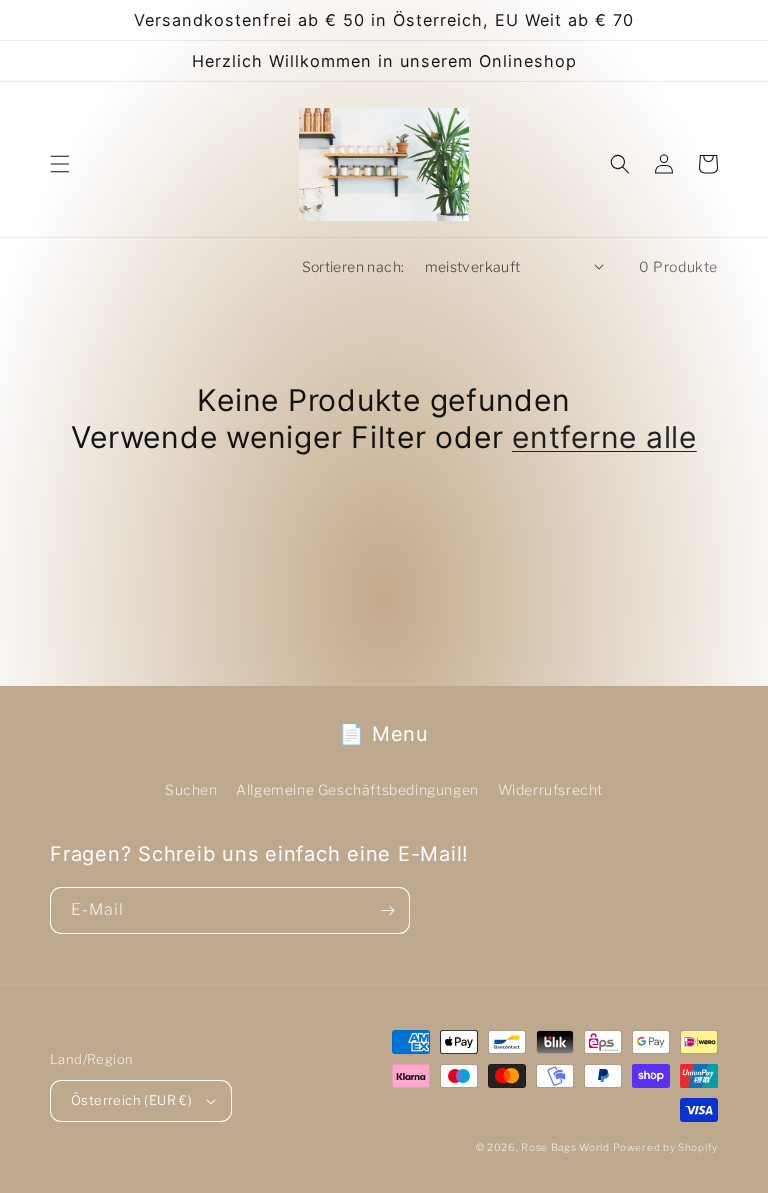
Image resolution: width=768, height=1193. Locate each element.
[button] (60, 164)
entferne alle (604, 437)
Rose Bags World (565, 1147)
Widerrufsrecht (550, 789)
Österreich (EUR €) (131, 1100)
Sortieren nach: (353, 266)
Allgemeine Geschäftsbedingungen (357, 789)
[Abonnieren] (387, 910)
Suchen (191, 789)
